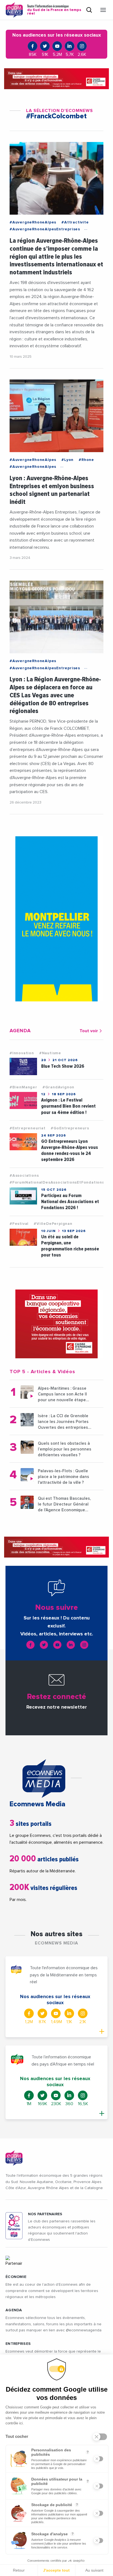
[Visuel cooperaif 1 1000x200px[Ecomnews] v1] (56, 79)
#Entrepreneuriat (28, 1128)
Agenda (14, 2310)
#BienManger (23, 1087)
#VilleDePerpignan (53, 1224)
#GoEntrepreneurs (70, 1128)
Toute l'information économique (54, 10)
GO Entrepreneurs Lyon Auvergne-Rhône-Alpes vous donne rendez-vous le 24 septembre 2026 (70, 1150)
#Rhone (86, 460)
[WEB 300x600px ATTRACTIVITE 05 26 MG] (56, 919)
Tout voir (89, 1031)
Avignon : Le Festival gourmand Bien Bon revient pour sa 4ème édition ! (68, 1106)
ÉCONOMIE (16, 2277)
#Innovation (22, 1053)
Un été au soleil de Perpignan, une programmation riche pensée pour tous (70, 1246)
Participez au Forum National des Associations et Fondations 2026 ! (70, 1202)
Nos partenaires (45, 2214)
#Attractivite (75, 222)
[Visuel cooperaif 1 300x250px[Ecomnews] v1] (56, 1324)
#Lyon (67, 460)
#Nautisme (50, 1053)
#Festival (19, 1224)
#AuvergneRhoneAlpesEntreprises (45, 229)
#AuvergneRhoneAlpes (33, 222)
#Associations (24, 1176)
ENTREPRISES (18, 2344)
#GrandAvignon (58, 1087)
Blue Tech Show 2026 (63, 1066)
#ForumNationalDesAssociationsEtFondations (57, 1182)
